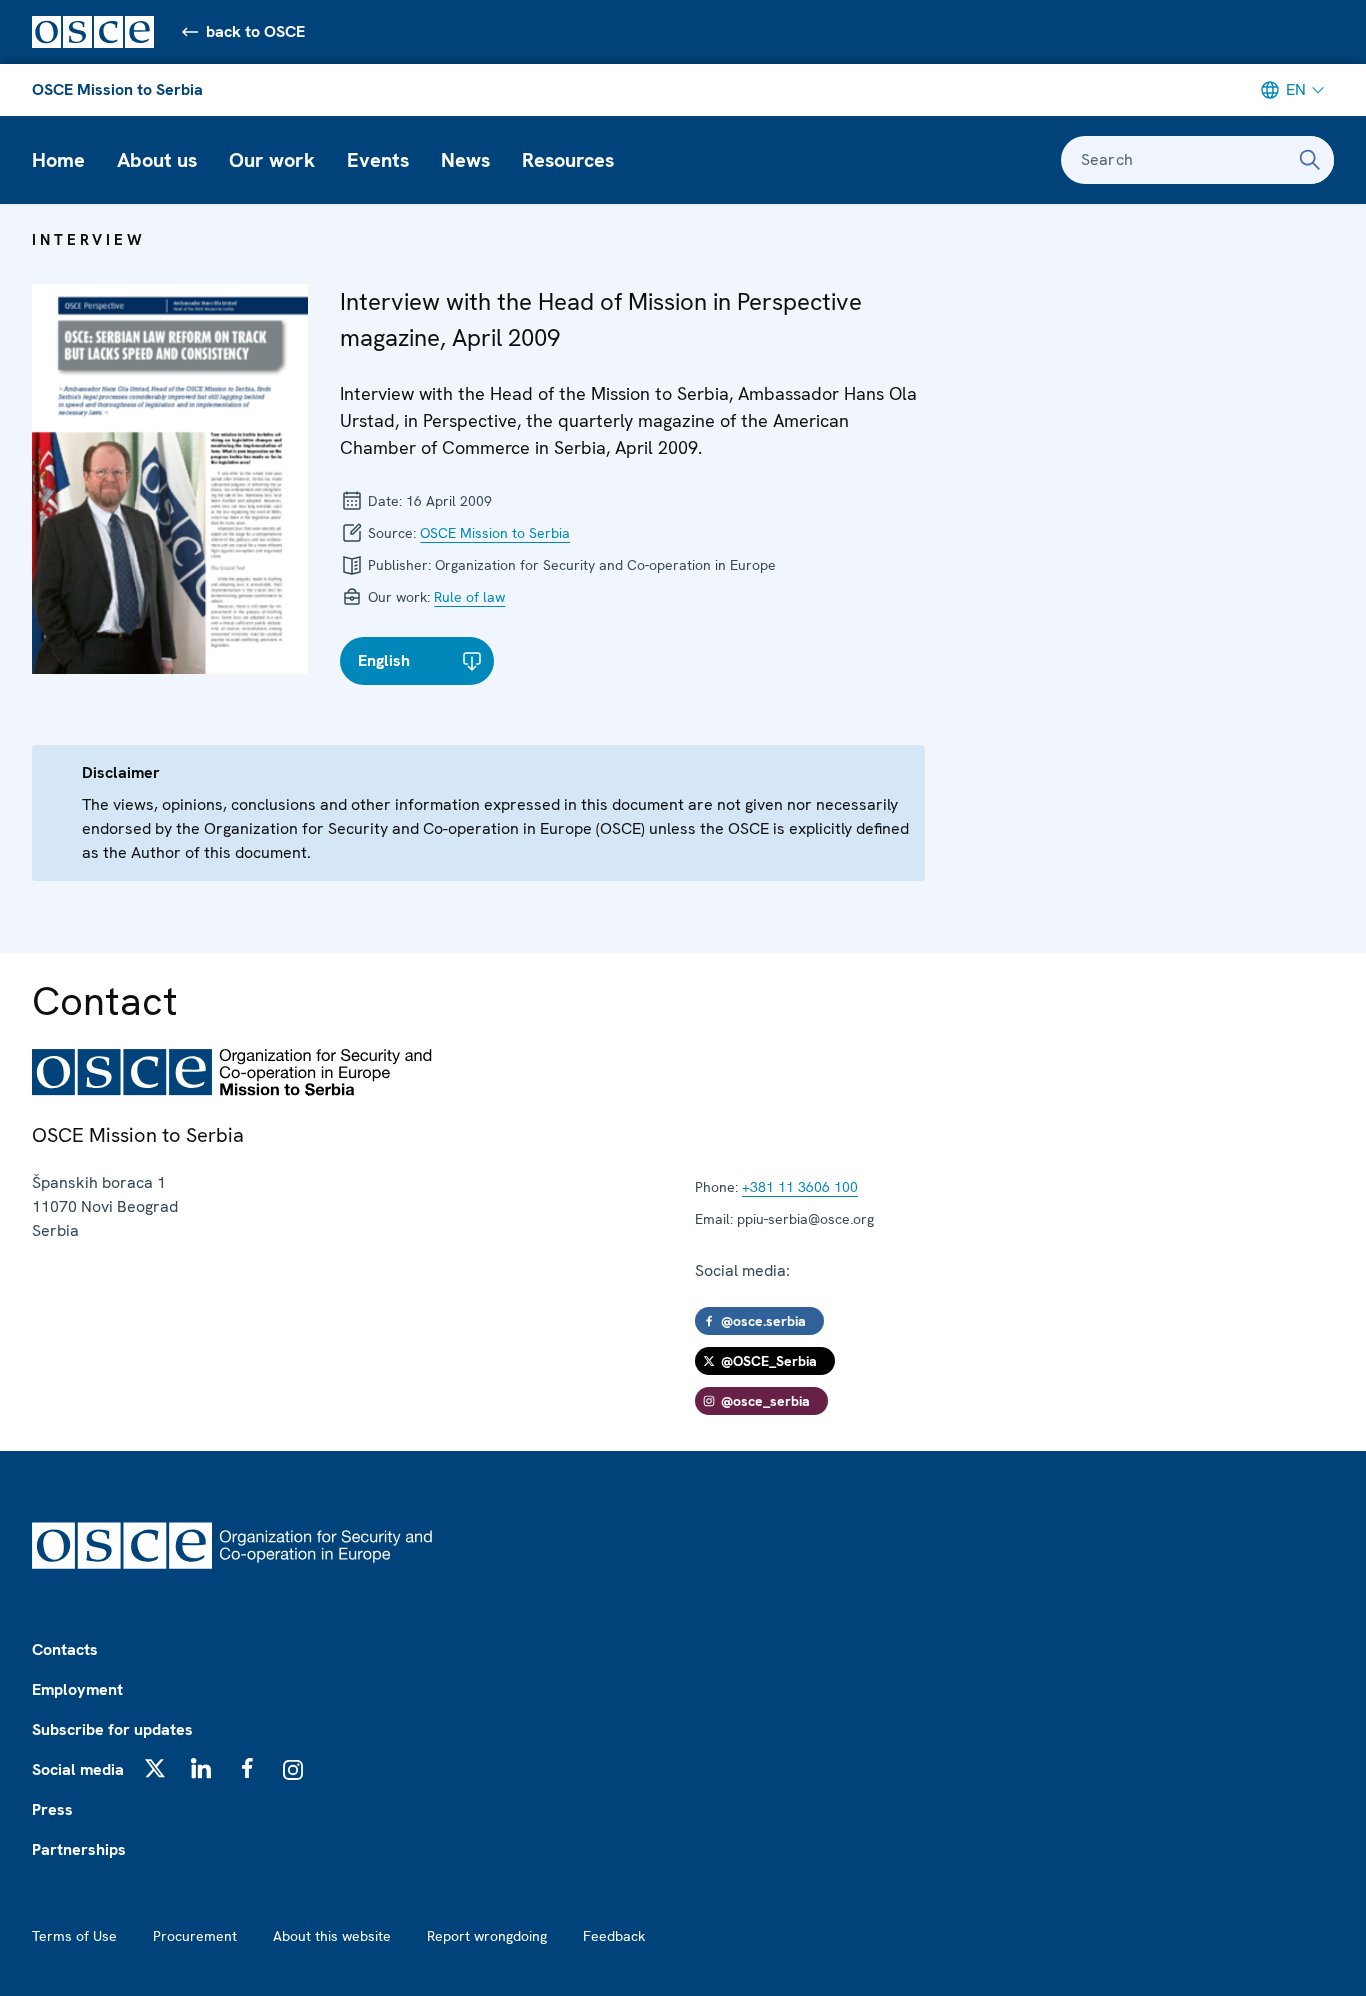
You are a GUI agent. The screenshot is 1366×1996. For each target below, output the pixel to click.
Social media (78, 1769)
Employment (77, 1689)
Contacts (65, 1649)
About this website (332, 1936)
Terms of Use (74, 1936)
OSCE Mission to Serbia (117, 89)
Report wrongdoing (487, 1936)
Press (52, 1809)
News (465, 160)
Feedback (614, 1936)
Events (378, 160)
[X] (155, 1768)
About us (157, 160)
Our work (272, 160)
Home (58, 160)
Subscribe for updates (112, 1729)
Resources (568, 160)
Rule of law (469, 597)
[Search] (1310, 160)
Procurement (195, 1936)
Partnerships (79, 1849)
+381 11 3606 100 (800, 1187)
